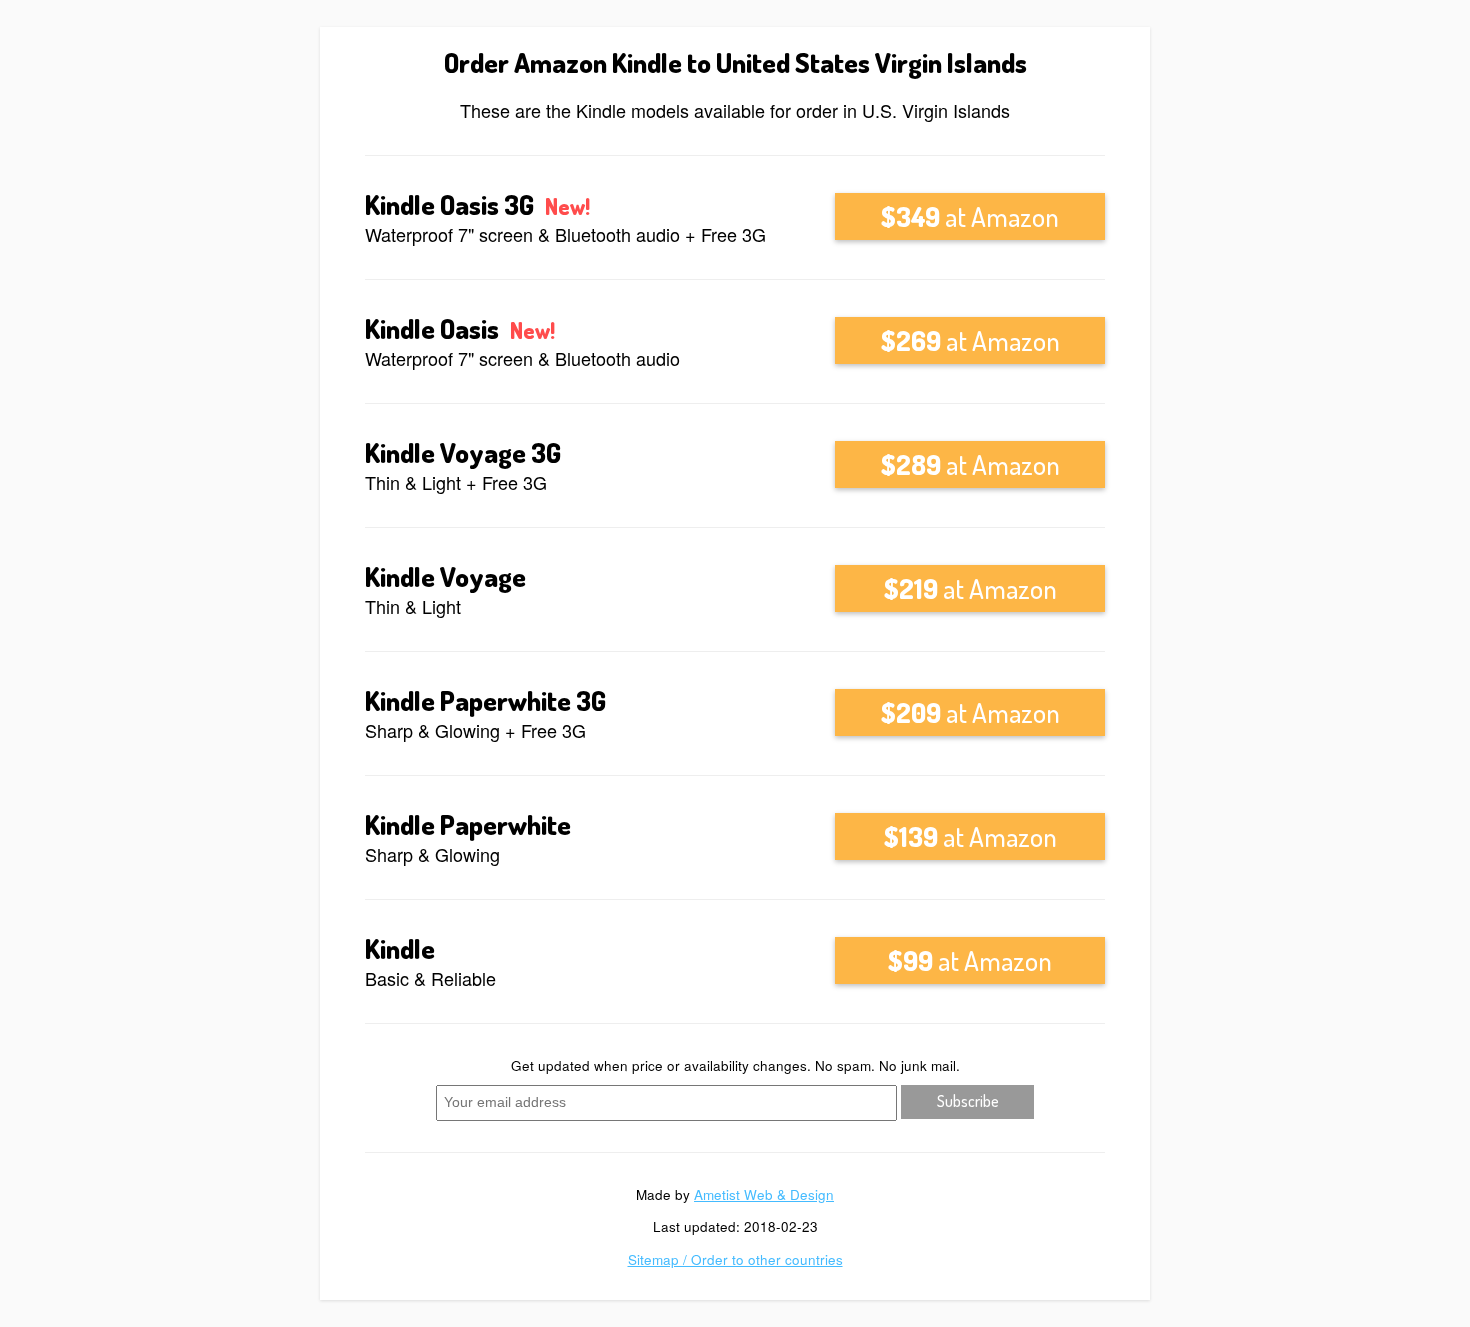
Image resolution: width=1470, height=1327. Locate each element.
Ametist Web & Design (764, 1194)
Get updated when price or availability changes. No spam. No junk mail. (735, 1065)
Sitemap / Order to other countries (735, 1259)
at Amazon (970, 216)
